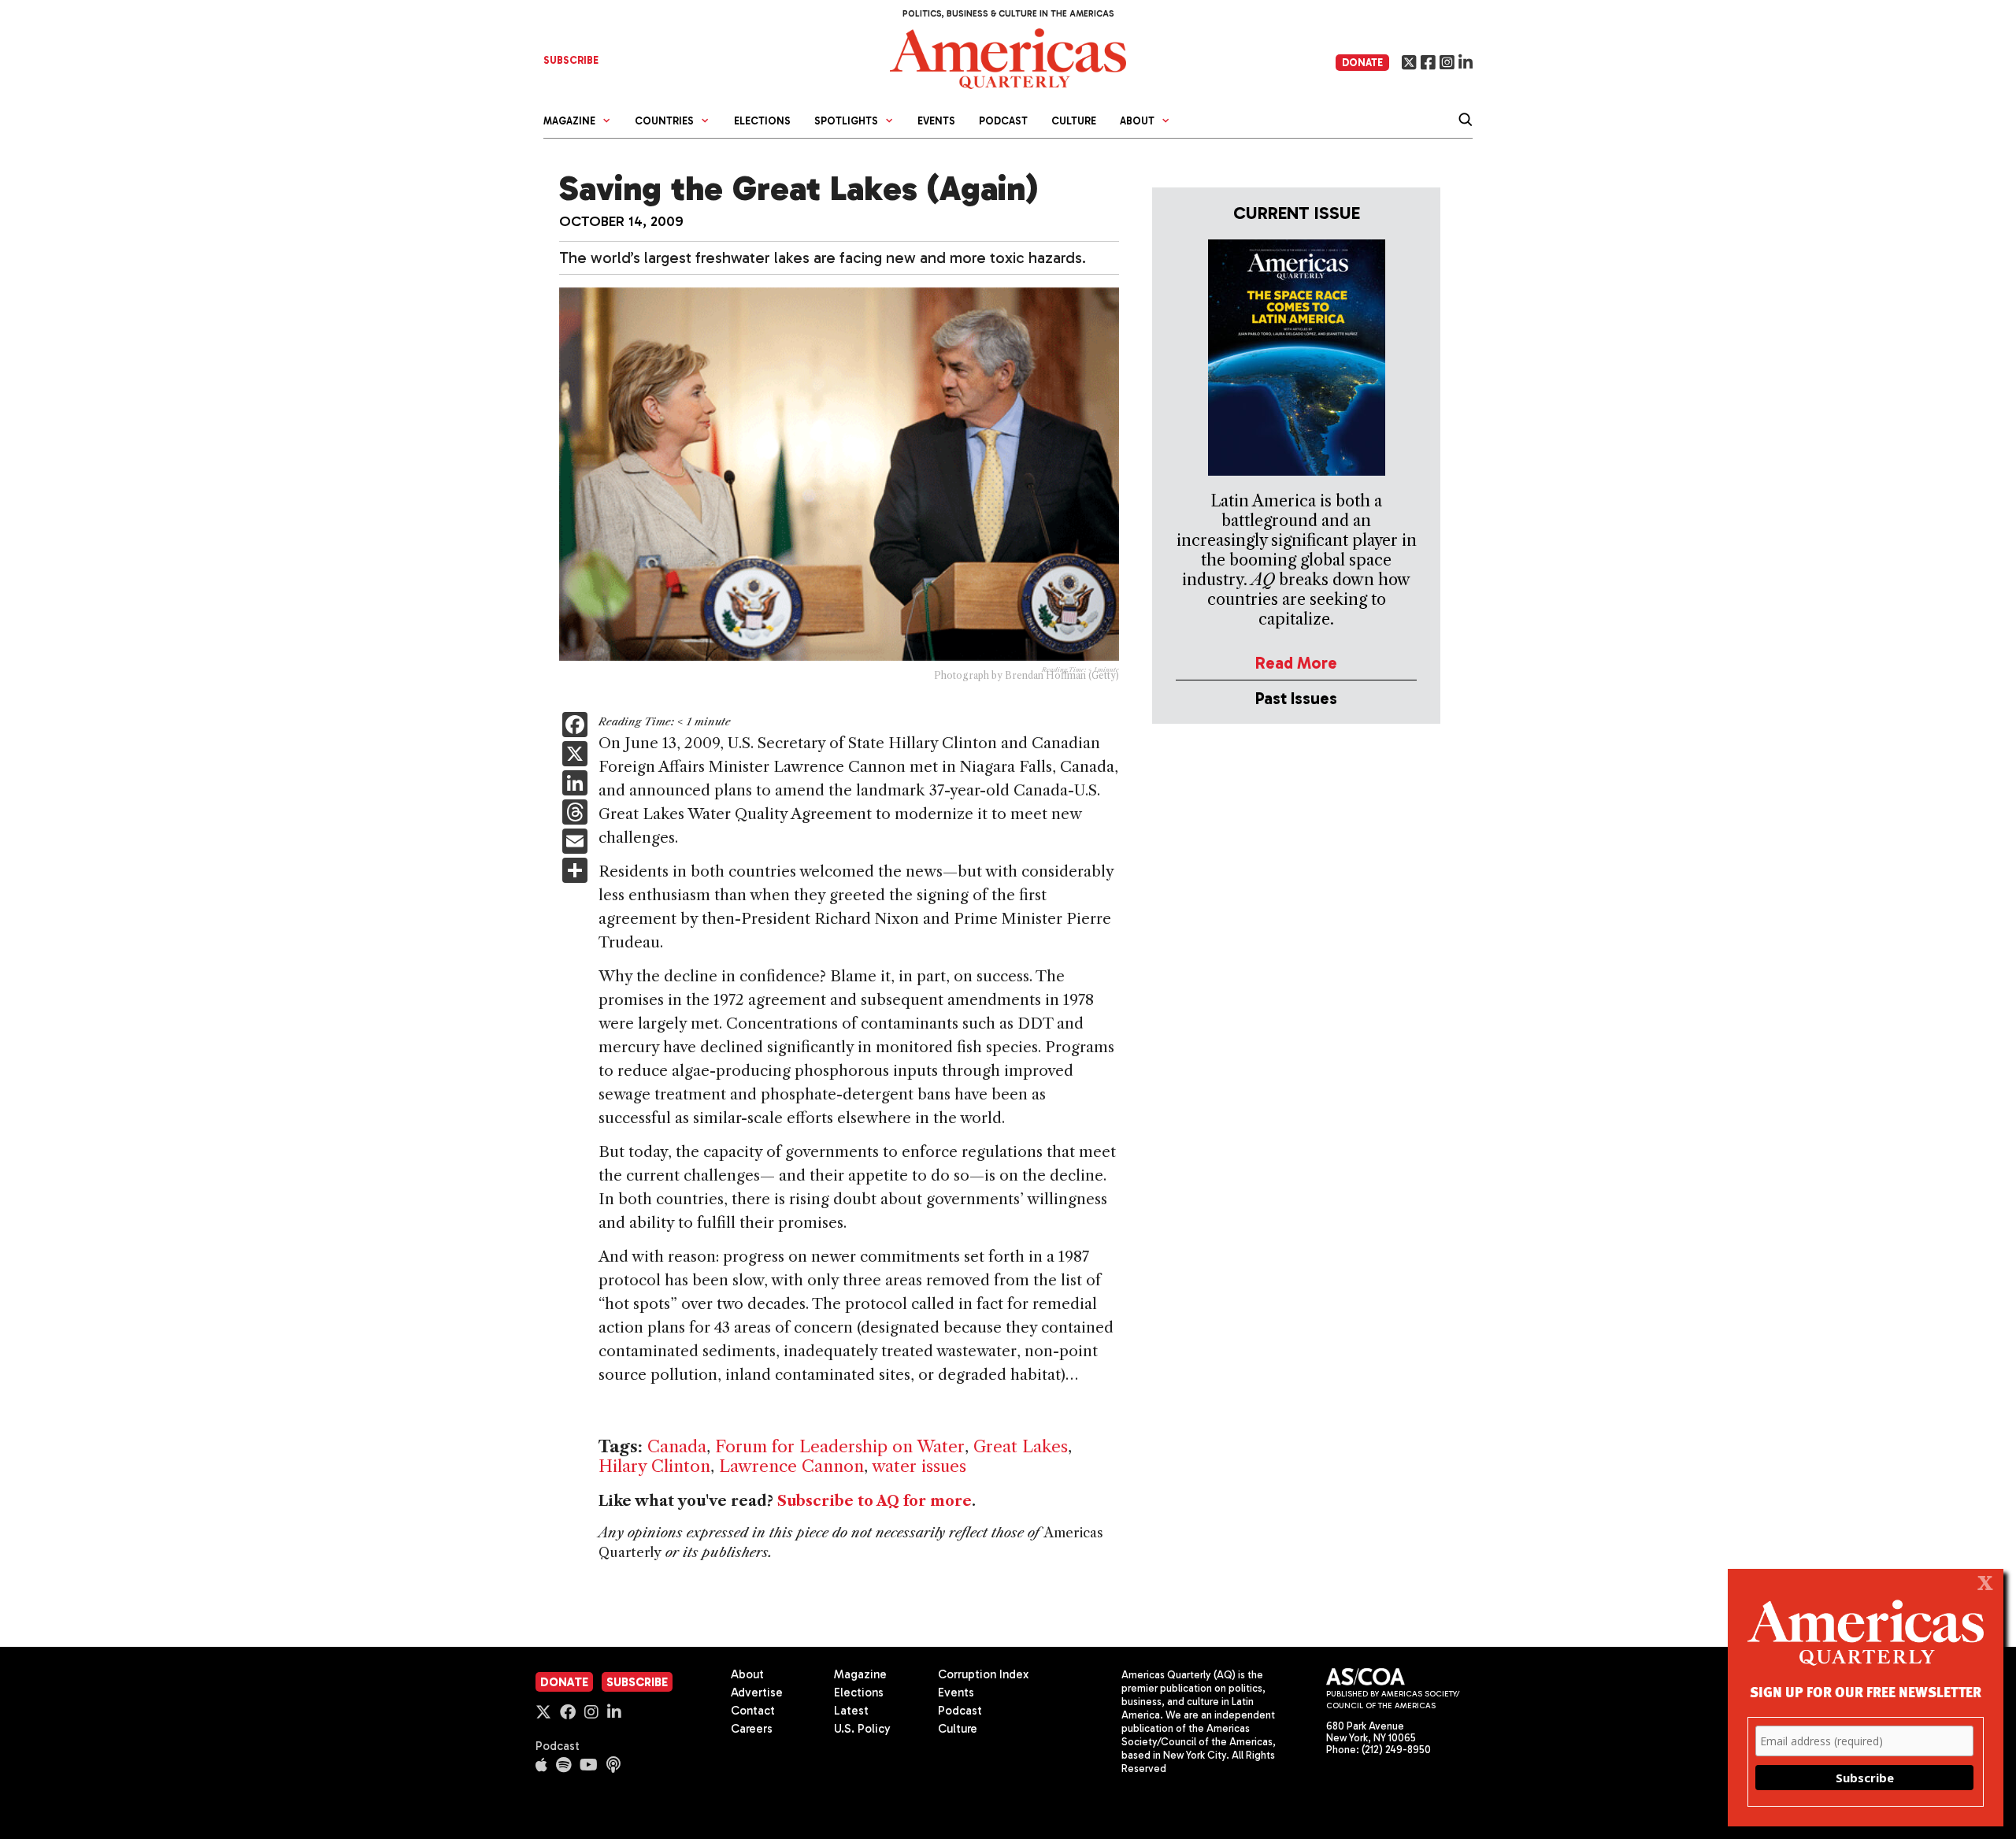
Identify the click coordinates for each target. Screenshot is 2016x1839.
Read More (1296, 663)
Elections (762, 121)
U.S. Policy (862, 1729)
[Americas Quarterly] (1008, 57)
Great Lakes (1021, 1446)
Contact (753, 1711)
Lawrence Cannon (791, 1466)
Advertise (757, 1693)
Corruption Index (983, 1674)
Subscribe (637, 1682)
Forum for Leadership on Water (840, 1446)
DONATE (1362, 63)
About (747, 1674)
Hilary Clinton (654, 1466)
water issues (919, 1466)
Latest (851, 1711)
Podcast (1003, 121)
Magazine (860, 1674)
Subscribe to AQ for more (875, 1501)
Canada (677, 1446)
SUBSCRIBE (571, 60)
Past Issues (1296, 698)
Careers (752, 1729)
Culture (1074, 121)
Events (936, 121)
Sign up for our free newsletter (1866, 1691)
